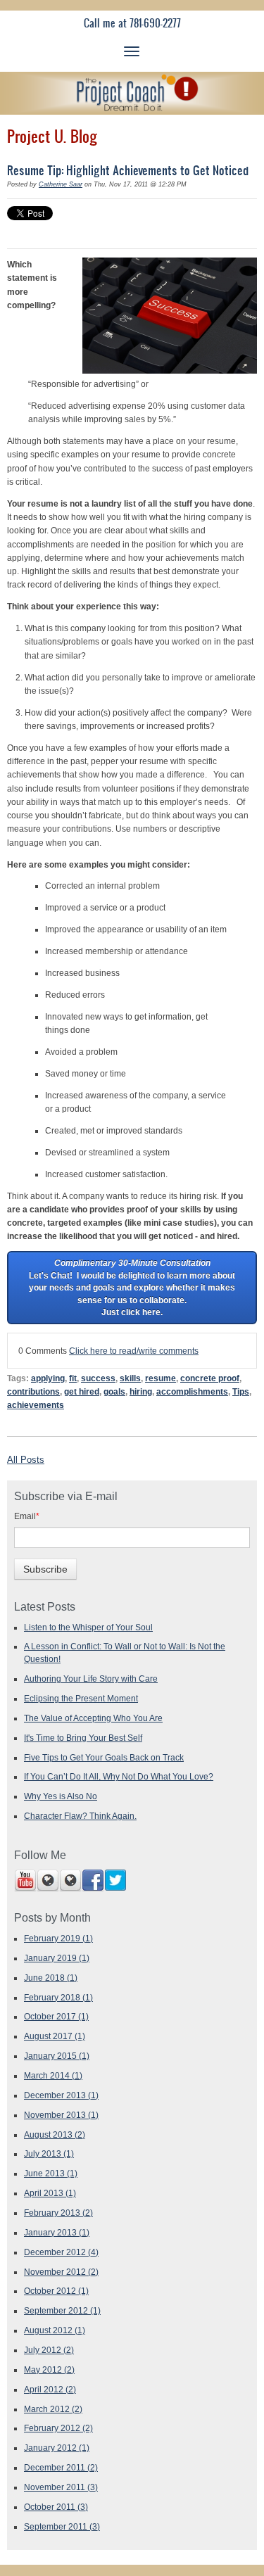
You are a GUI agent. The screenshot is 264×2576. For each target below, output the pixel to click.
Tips (241, 1391)
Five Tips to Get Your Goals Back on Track (104, 1757)
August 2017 (55, 2036)
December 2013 (61, 2095)
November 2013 (61, 2115)
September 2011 (62, 2526)
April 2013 (50, 2193)
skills (130, 1378)
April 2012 (50, 2389)
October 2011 (56, 2507)
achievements (36, 1405)
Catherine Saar (61, 184)
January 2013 (57, 2232)
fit (73, 1378)
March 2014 (53, 2075)
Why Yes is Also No (61, 1796)
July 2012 (49, 2350)
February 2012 (58, 2428)
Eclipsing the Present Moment (81, 1698)
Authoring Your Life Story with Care (91, 1679)
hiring (141, 1391)
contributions (33, 1391)
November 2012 (61, 2272)
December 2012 (61, 2252)
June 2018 (51, 1978)
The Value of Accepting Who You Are (93, 1718)
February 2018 (58, 1997)
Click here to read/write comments (134, 1351)
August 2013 (55, 2134)
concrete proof (210, 1378)
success (98, 1378)
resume (161, 1378)
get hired (82, 1391)
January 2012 (57, 2448)
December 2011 (61, 2467)
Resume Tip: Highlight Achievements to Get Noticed (128, 170)
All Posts (26, 1460)
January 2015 (57, 2056)
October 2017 (56, 2016)
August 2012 (55, 2330)
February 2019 (58, 1938)
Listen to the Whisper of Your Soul (88, 1627)
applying (48, 1378)
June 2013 (51, 2173)
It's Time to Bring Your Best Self (83, 1738)
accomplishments (192, 1391)
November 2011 (61, 2487)
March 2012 (53, 2409)
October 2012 (56, 2291)
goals (114, 1391)
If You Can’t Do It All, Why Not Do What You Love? (119, 1776)
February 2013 (58, 2213)
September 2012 (62, 2310)
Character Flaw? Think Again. (80, 1816)
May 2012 (49, 2369)
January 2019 (57, 1958)
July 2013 (49, 2153)
